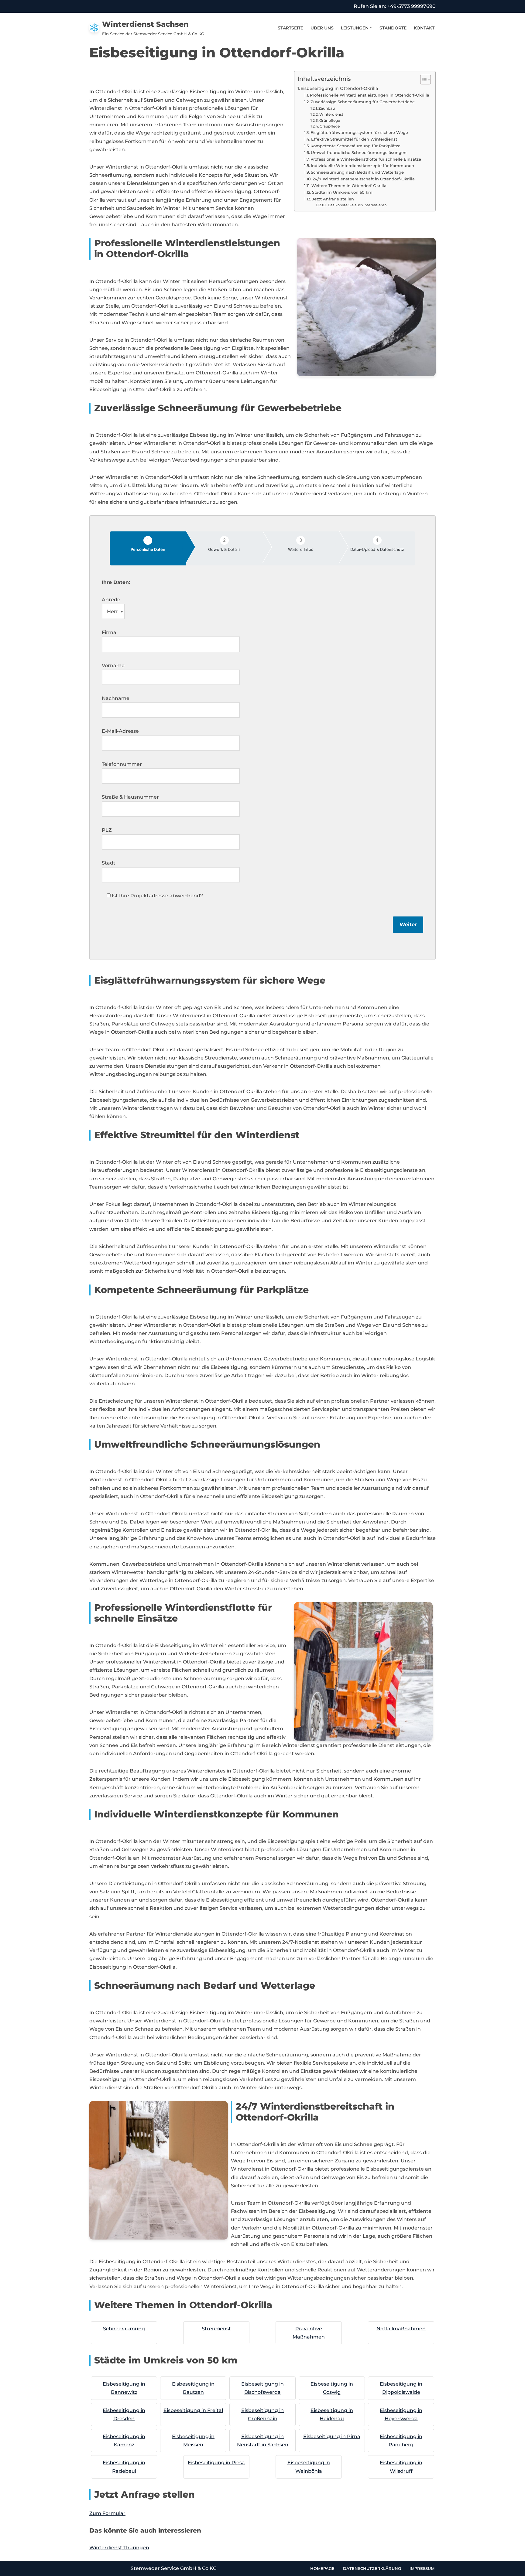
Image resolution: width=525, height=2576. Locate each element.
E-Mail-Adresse (120, 731)
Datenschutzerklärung (372, 2568)
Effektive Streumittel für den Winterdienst (354, 139)
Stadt (109, 863)
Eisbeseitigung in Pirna (332, 2436)
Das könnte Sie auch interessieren (357, 205)
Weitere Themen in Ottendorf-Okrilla (349, 186)
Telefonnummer (122, 764)
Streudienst (216, 2329)
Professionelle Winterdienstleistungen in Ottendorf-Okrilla (370, 95)
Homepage (322, 2568)
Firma (109, 632)
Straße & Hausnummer (130, 797)
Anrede (111, 600)
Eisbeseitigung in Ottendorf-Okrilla (339, 88)
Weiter (408, 925)
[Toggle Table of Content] (422, 80)
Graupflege (330, 126)
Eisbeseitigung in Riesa (216, 2463)
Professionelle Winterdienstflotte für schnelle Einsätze (366, 159)
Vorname (113, 665)
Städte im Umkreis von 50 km (342, 192)
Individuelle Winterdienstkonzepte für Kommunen (362, 165)
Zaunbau (327, 108)
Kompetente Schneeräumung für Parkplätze (355, 146)
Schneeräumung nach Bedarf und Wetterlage (357, 172)
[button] (371, 28)
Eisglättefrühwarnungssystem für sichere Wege (359, 132)
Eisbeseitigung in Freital (193, 2410)
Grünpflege (330, 121)
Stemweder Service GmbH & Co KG (174, 2568)
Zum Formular (107, 2513)
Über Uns (322, 28)
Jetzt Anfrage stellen (333, 199)
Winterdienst (331, 114)
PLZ (107, 830)
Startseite (290, 28)
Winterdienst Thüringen (119, 2548)
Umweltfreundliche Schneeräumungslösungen (359, 152)
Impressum (422, 2568)
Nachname (116, 698)
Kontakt (424, 28)
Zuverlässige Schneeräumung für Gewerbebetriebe (363, 102)
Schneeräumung (124, 2329)
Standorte (393, 28)
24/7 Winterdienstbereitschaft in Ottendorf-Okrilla (364, 179)
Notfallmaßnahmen (401, 2329)
